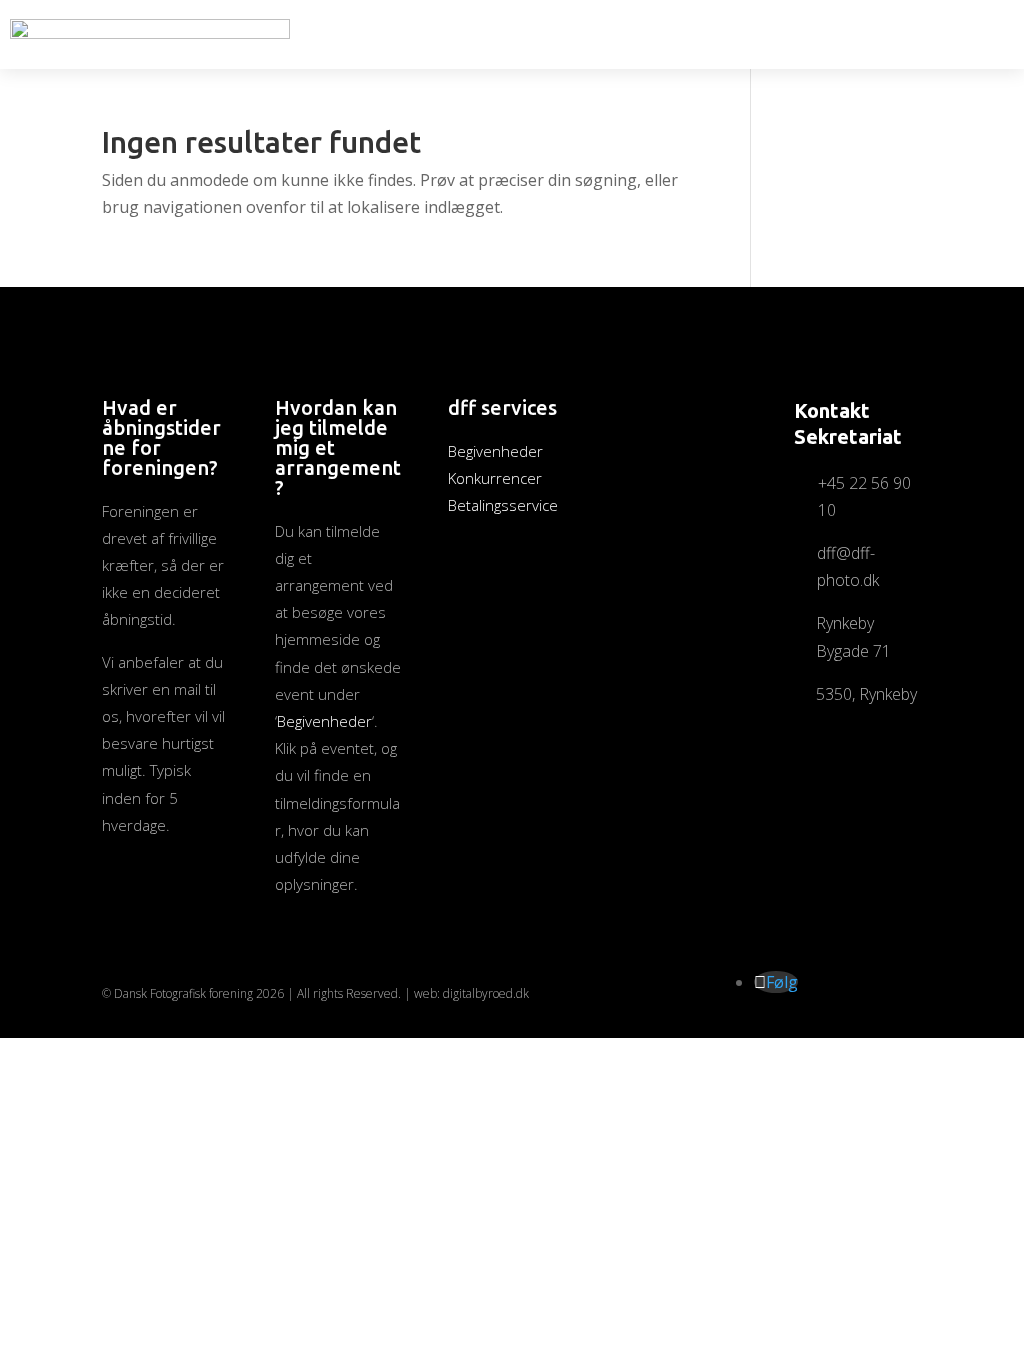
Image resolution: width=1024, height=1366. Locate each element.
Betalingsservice (503, 505)
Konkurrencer (495, 478)
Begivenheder (324, 721)
